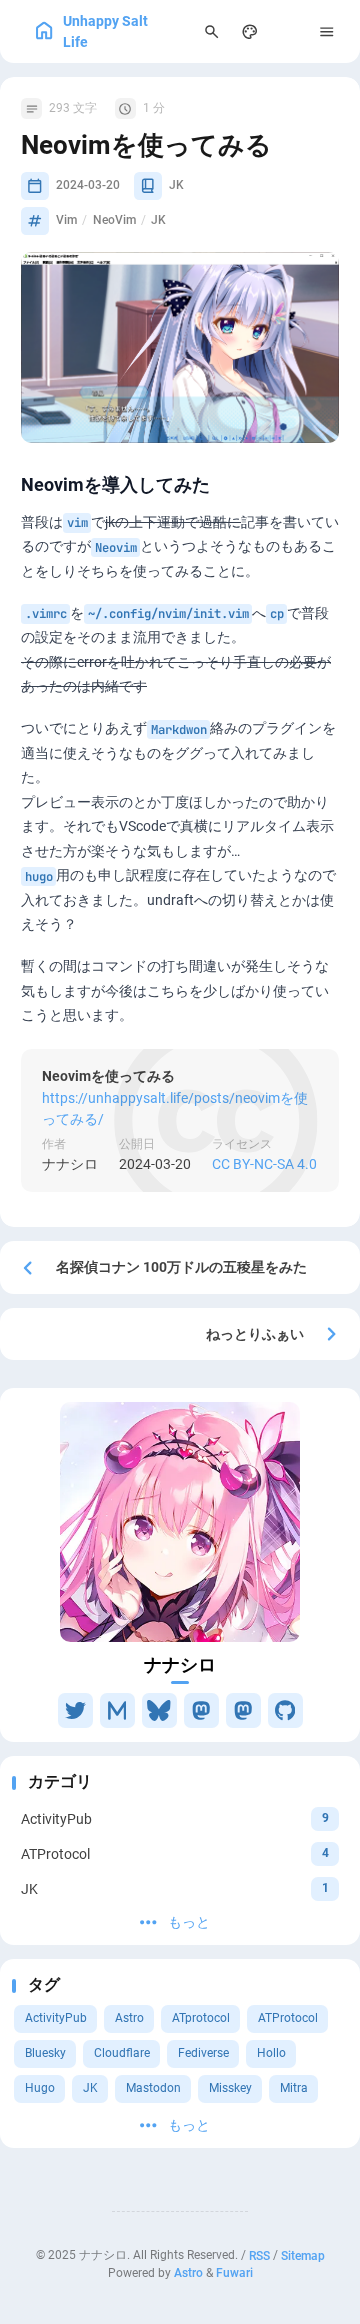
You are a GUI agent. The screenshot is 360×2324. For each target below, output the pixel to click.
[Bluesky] (159, 1710)
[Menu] (327, 31)
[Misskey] (117, 1710)
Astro (129, 2018)
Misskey (230, 2088)
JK (90, 2088)
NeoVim (114, 220)
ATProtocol (288, 2018)
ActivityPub (56, 2018)
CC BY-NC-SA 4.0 (264, 1164)
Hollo (271, 2053)
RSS (259, 2255)
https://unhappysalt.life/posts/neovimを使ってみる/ (175, 1107)
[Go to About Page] (180, 1522)
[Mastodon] (201, 1710)
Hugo (40, 2088)
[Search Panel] (211, 31)
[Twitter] (75, 1710)
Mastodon (153, 2088)
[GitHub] (285, 1710)
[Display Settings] (250, 31)
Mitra (294, 2088)
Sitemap (303, 2255)
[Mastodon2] (243, 1710)
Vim (66, 220)
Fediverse (203, 2053)
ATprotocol (201, 2018)
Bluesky (45, 2053)
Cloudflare (122, 2053)
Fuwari (234, 2273)
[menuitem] (288, 31)
